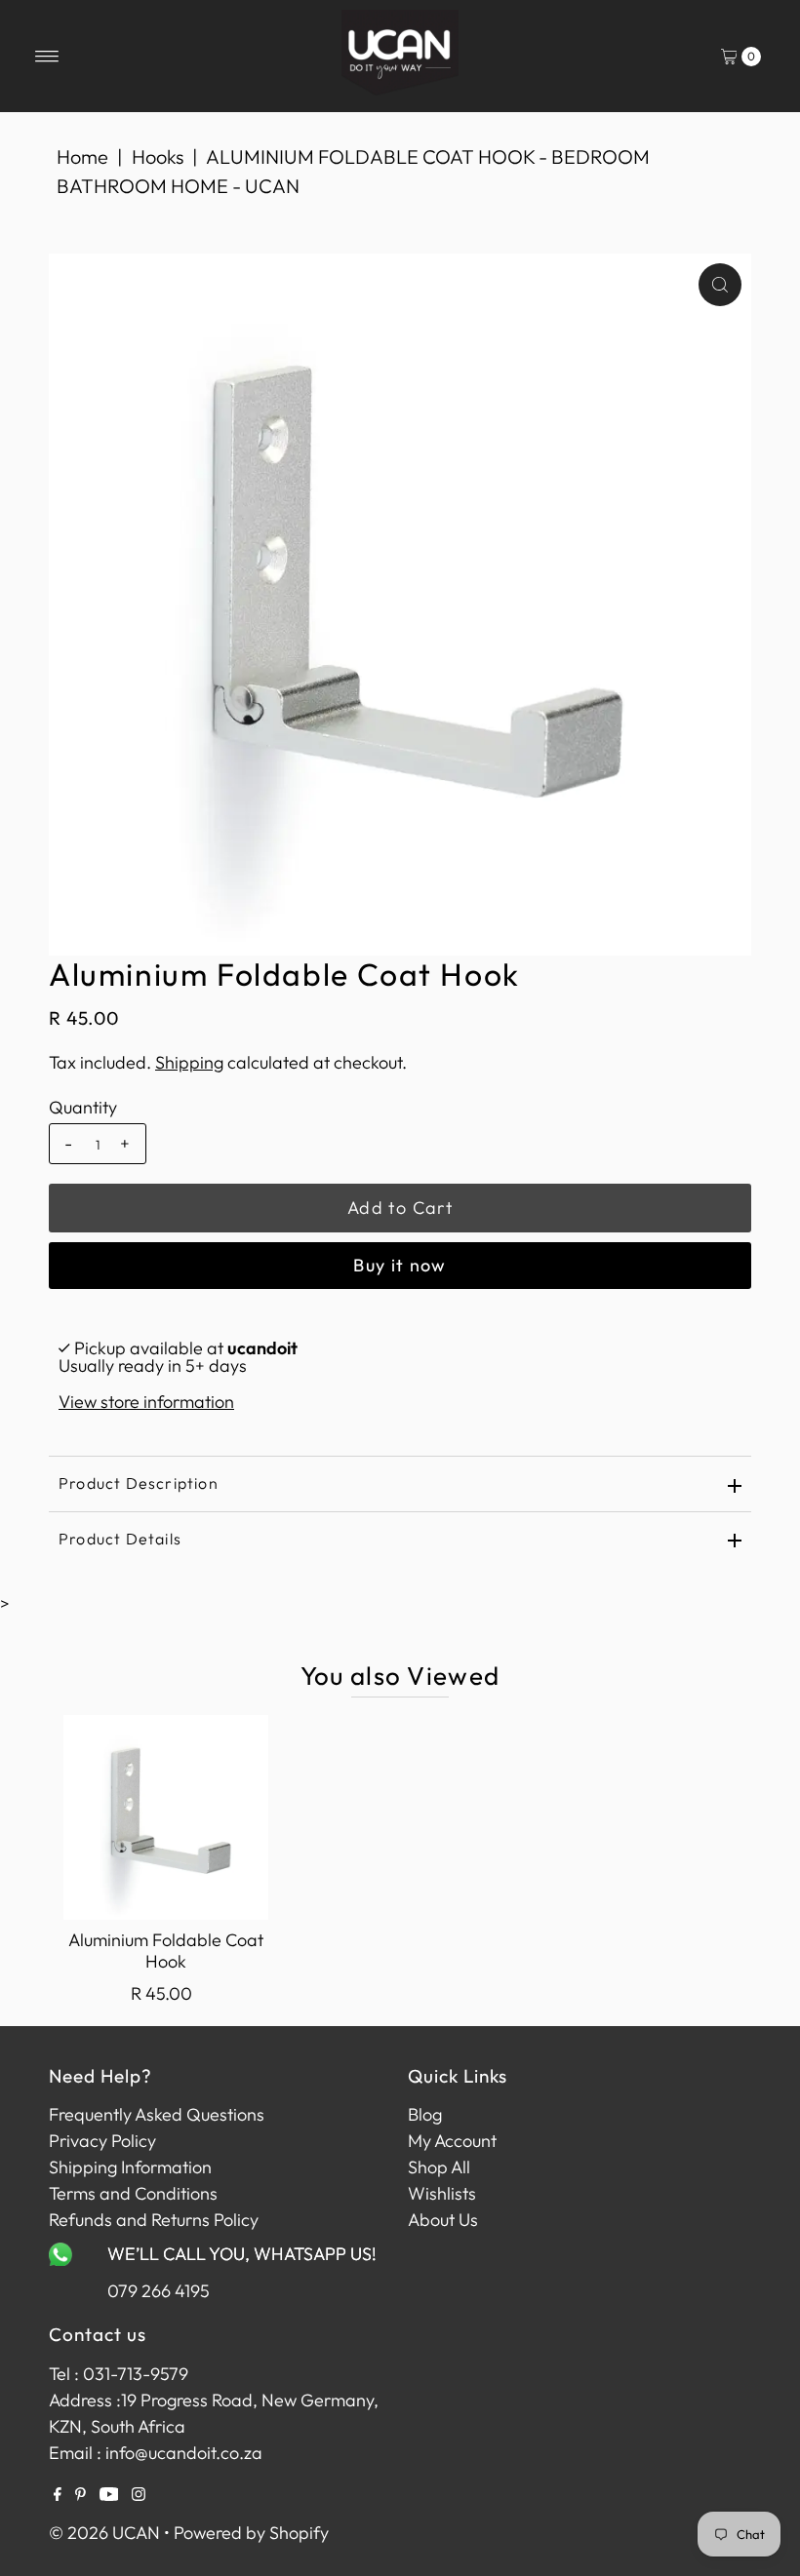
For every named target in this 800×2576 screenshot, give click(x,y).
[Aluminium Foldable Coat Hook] (166, 1817)
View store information (146, 1402)
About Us (443, 2220)
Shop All (439, 2167)
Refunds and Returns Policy (154, 2220)
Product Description (139, 1483)
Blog (425, 2114)
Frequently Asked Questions (157, 2114)
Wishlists (442, 2193)
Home (82, 156)
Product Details (120, 1539)
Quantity (83, 1108)
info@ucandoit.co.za (184, 2453)
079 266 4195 (159, 2291)
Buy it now (400, 1265)
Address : (85, 2400)
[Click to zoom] (720, 285)
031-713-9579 (136, 2374)
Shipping (189, 1062)
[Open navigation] (47, 57)
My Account (452, 2141)
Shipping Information (130, 2167)
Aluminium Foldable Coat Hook (166, 1951)
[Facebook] (58, 2495)
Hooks (158, 156)
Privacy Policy (102, 2141)
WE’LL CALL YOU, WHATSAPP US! (242, 2254)
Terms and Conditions (133, 2193)
